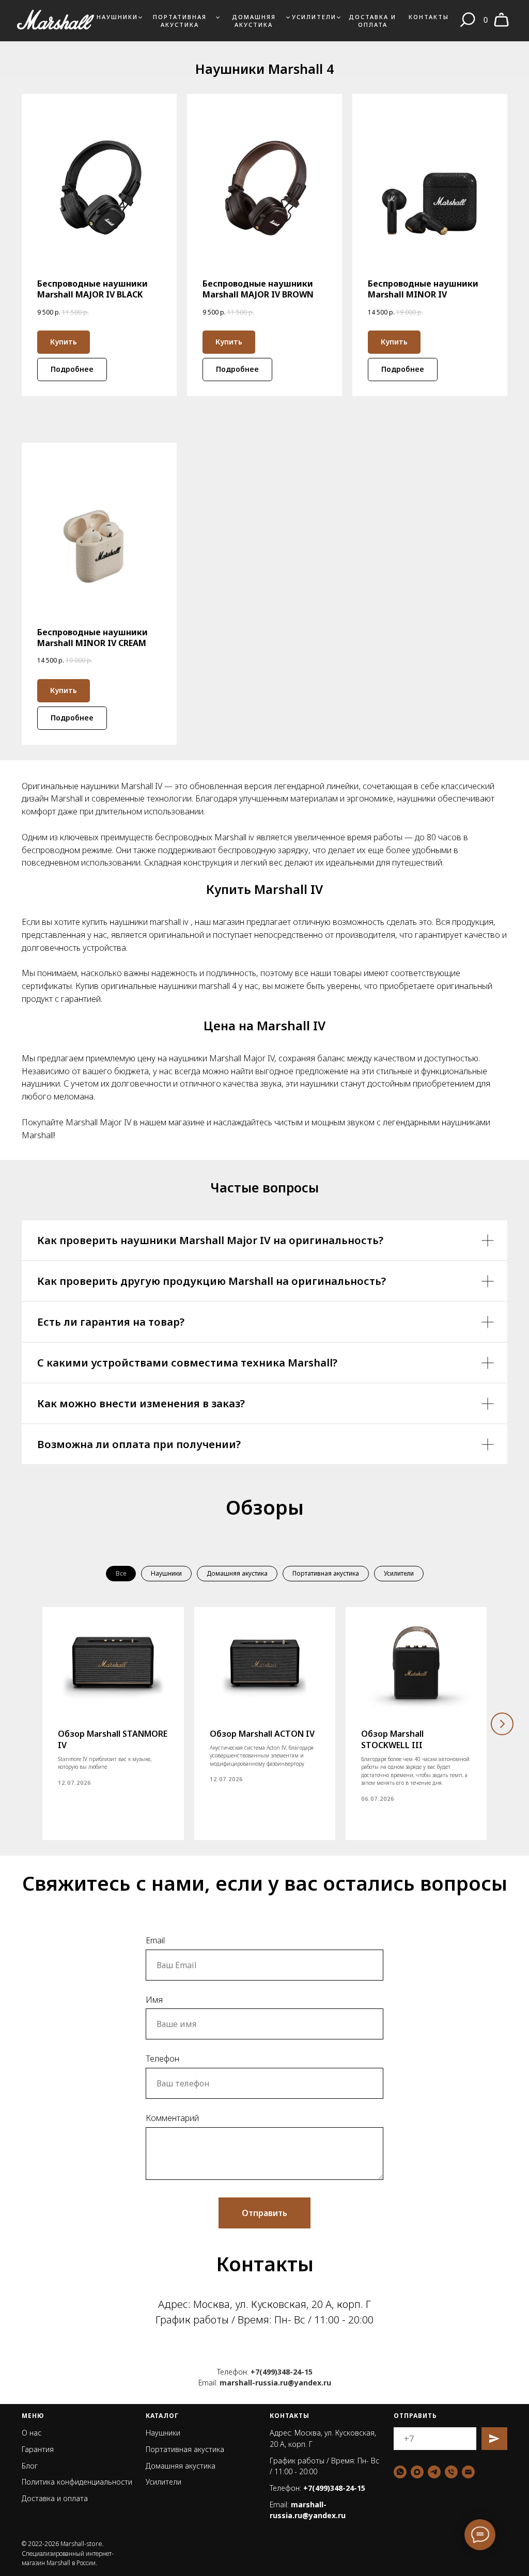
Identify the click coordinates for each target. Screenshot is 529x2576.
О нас (32, 2433)
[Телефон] (451, 2472)
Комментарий (172, 2118)
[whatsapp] (400, 2472)
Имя (154, 2000)
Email (155, 1940)
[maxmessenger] (417, 2472)
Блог (30, 2466)
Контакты (429, 17)
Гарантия (38, 2449)
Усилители (314, 17)
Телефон (162, 2059)
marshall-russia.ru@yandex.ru (275, 2383)
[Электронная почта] (468, 2472)
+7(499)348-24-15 (282, 2372)
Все (121, 1573)
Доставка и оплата (372, 21)
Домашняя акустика (254, 21)
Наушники (117, 17)
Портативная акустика (180, 21)
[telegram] (434, 2472)
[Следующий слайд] (502, 1724)
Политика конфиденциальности (77, 2482)
